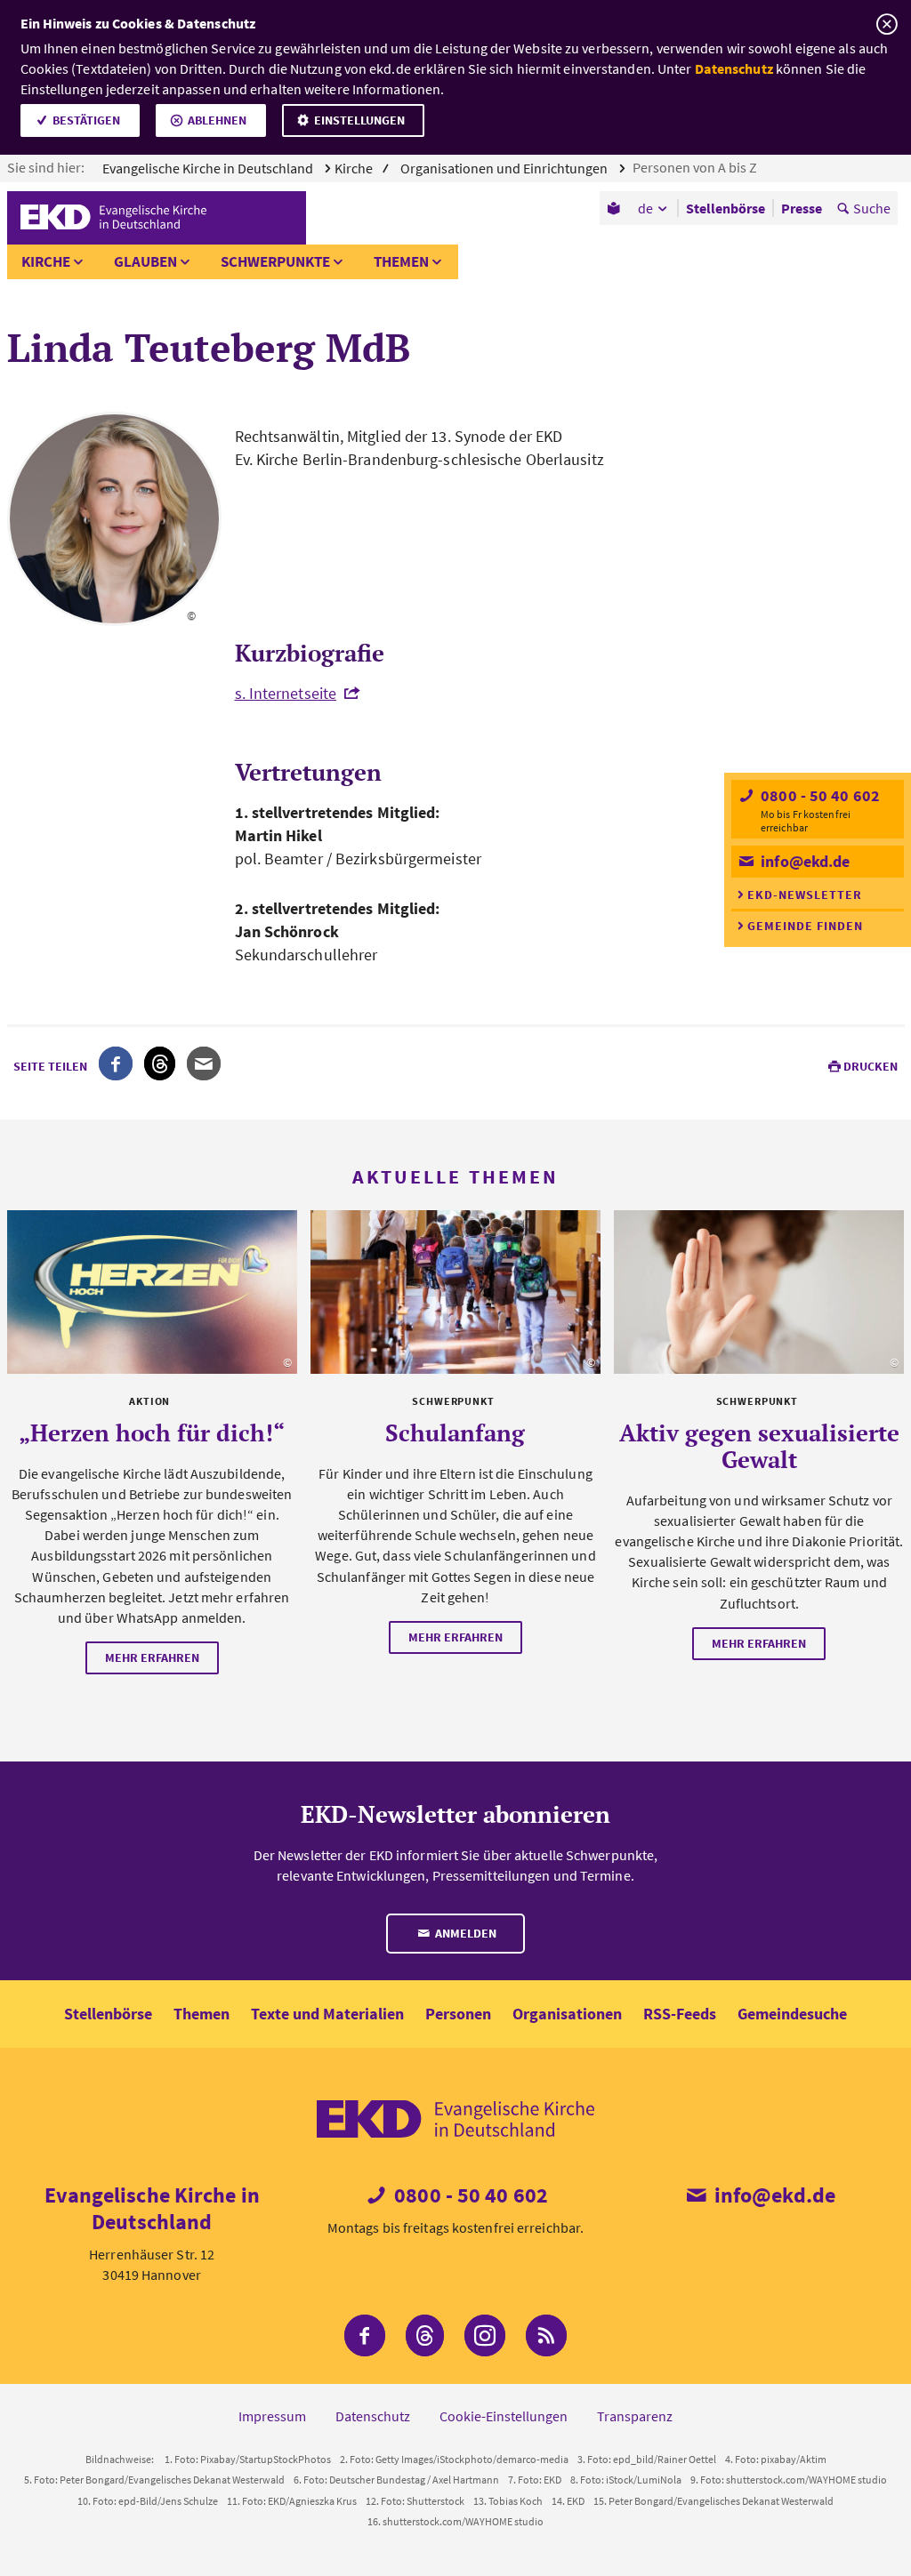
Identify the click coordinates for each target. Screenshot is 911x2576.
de (645, 208)
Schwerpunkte (275, 261)
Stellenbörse (108, 2014)
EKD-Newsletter (805, 895)
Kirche (46, 261)
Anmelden (464, 1933)
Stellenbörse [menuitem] (726, 208)
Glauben (145, 261)
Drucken (871, 1066)
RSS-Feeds (680, 2014)
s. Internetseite (286, 693)
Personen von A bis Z (696, 167)
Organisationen (567, 2014)
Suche (872, 208)
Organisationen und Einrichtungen (505, 168)
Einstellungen (359, 120)
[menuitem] (615, 208)
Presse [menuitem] (802, 208)
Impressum (272, 2416)
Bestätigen (86, 120)
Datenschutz (734, 68)
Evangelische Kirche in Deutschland (209, 168)
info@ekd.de (803, 861)
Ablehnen (217, 120)
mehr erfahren (152, 1657)
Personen (458, 2014)
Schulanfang (455, 1432)
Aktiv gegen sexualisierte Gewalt (759, 1446)
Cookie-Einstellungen (504, 2416)
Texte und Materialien (327, 2014)
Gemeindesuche (792, 2014)
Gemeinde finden (805, 926)
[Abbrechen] (887, 24)
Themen (401, 261)
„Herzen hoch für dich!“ (152, 1432)
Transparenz (635, 2416)
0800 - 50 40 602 (818, 795)
